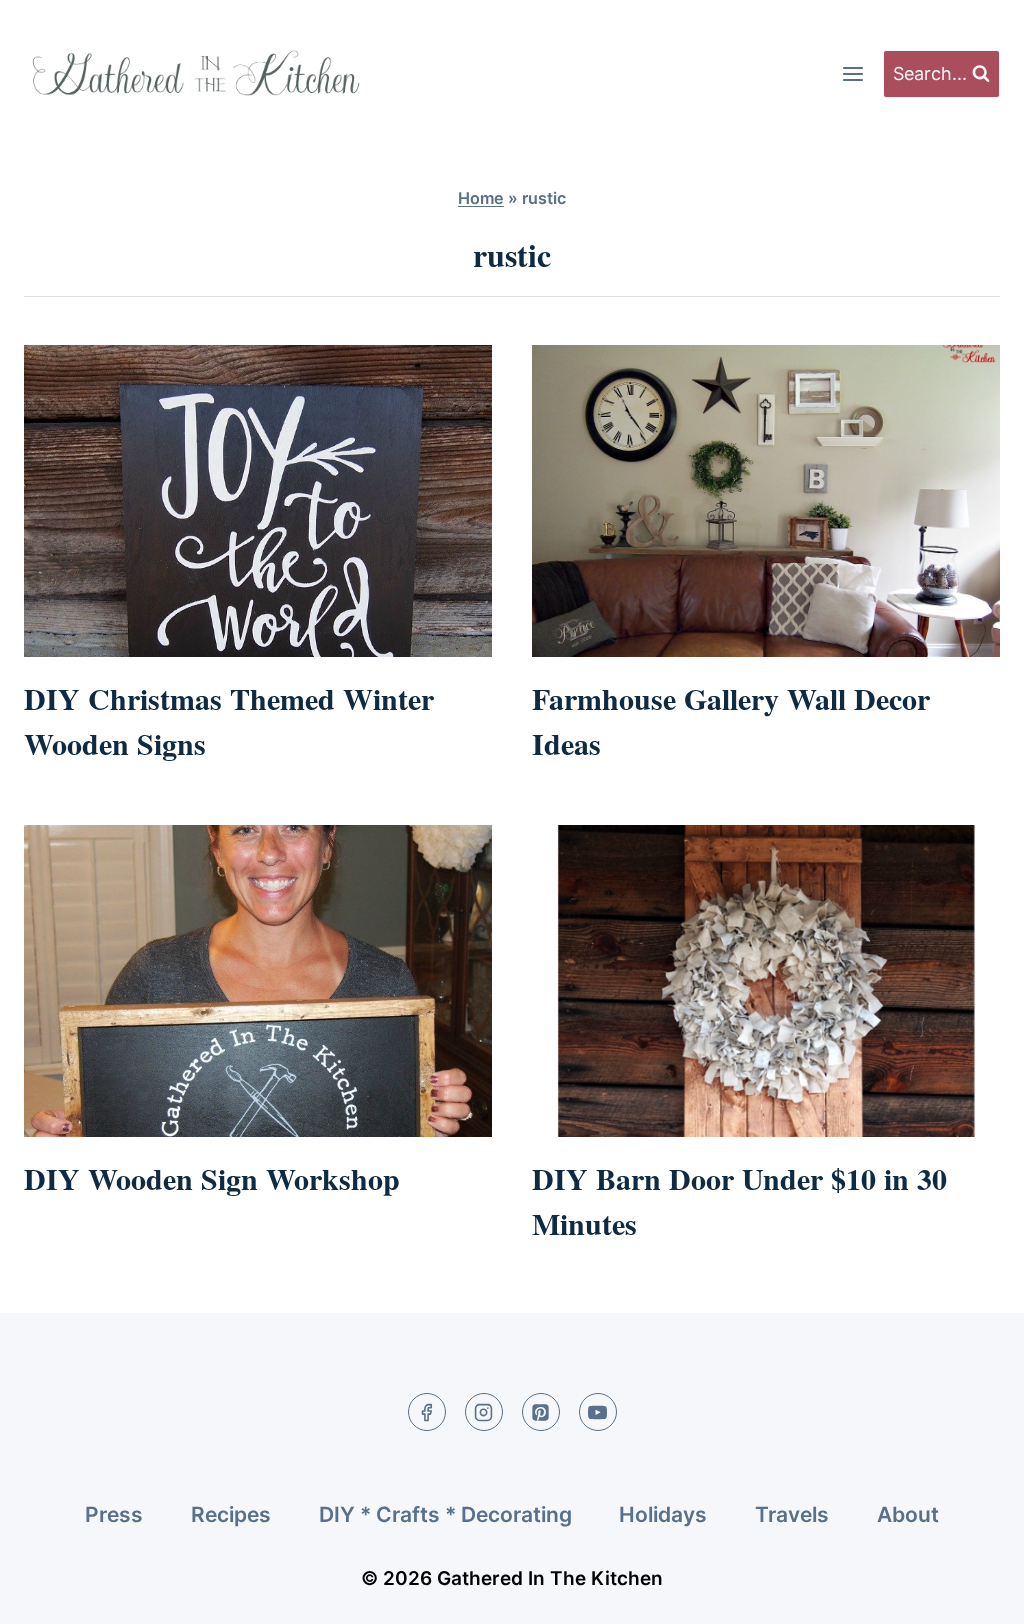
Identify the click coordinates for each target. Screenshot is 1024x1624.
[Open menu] (852, 73)
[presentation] (258, 501)
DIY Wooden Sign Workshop (212, 1178)
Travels (792, 1514)
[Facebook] (427, 1412)
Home (481, 198)
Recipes (231, 1514)
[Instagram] (484, 1412)
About (908, 1514)
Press (114, 1514)
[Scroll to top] (971, 1591)
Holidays (663, 1514)
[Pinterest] (541, 1412)
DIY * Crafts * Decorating (445, 1514)
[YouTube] (598, 1412)
